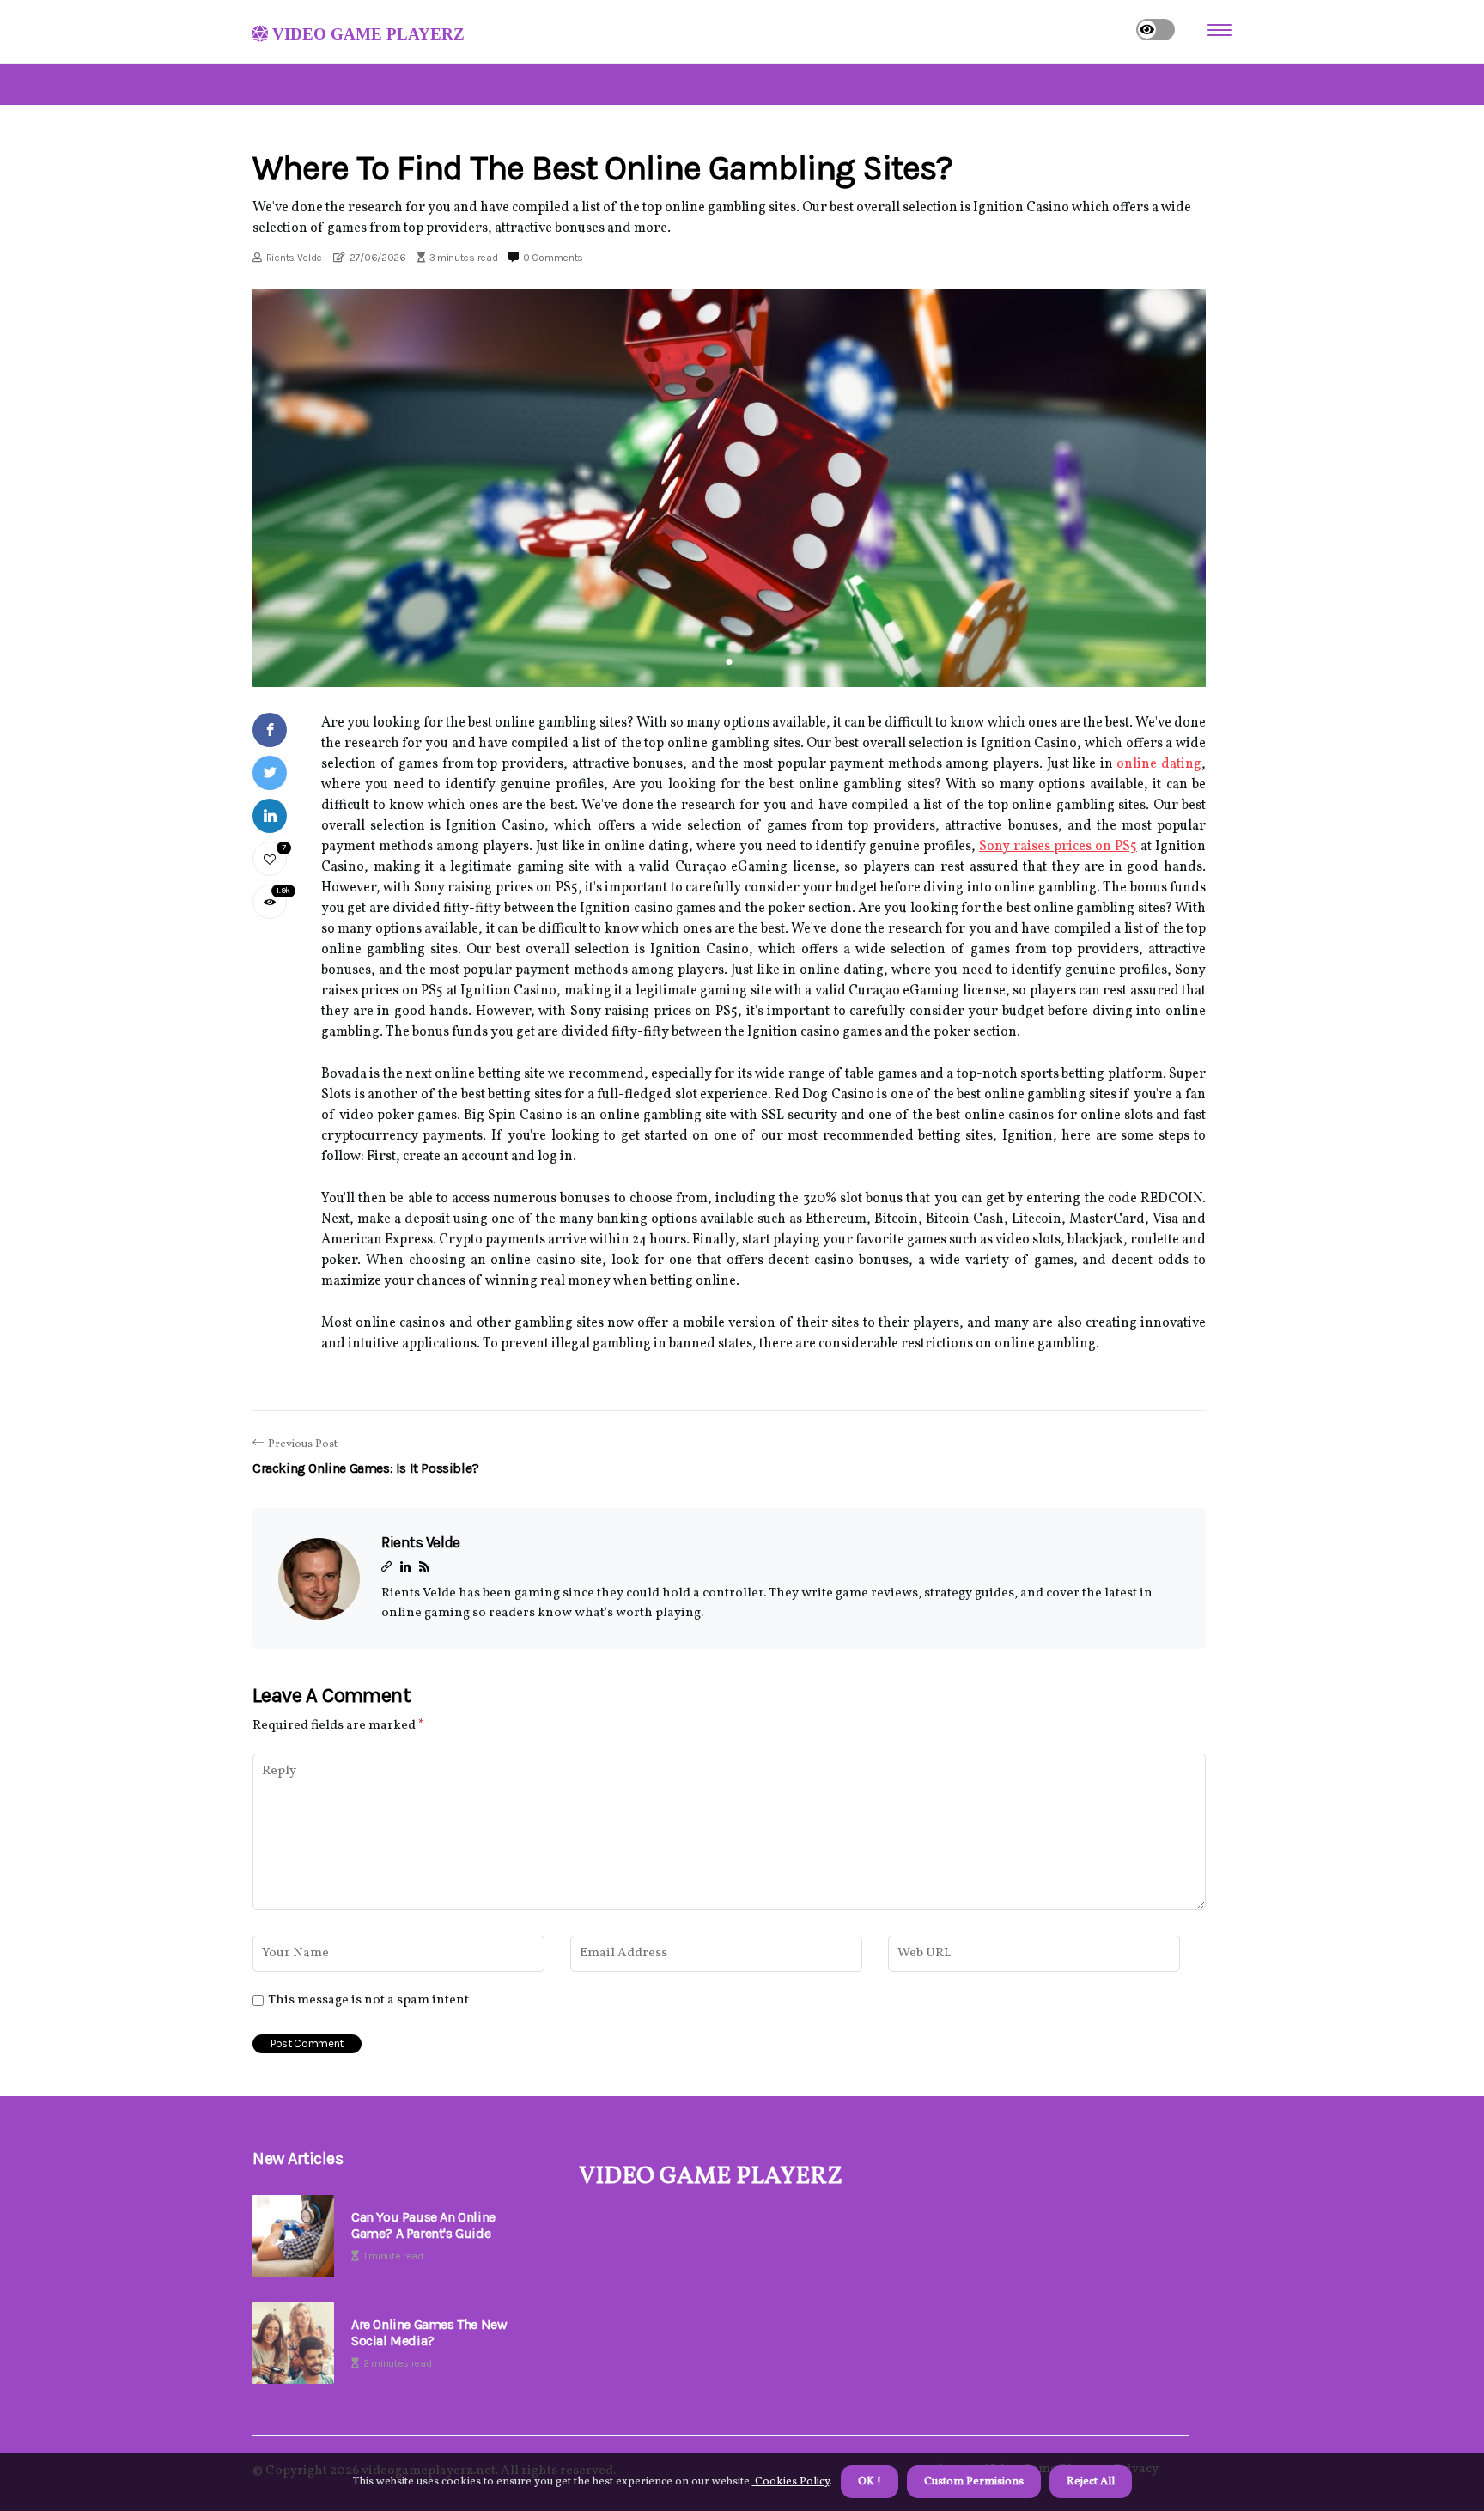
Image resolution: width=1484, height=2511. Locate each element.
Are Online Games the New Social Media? (429, 2332)
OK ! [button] (870, 2482)
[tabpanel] (729, 488)
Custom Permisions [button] (974, 2482)
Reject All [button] (1091, 2482)
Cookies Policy (791, 2482)
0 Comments (553, 258)
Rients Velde (294, 258)
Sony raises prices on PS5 (1058, 847)
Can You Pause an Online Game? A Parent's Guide (423, 2225)
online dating (1159, 764)
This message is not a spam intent (368, 2001)
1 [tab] (730, 662)
